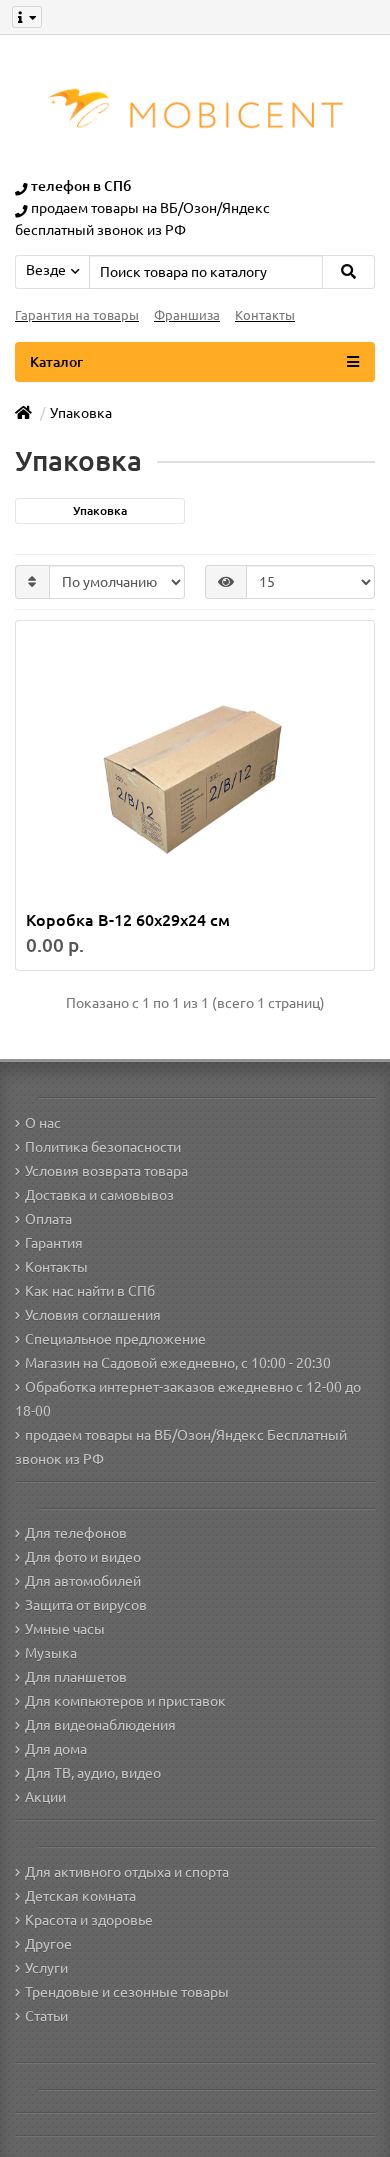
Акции (45, 1797)
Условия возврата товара (106, 1171)
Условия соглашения (93, 1315)
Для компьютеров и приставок (125, 1701)
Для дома (56, 1749)
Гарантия (54, 1243)
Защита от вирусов (86, 1605)
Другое (48, 1944)
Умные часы (65, 1629)
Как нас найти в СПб (90, 1291)
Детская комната (80, 1896)
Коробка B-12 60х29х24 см (128, 920)
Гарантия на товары (77, 315)
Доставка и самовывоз (99, 1195)
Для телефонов (76, 1533)
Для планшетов (76, 1677)
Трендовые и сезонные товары (127, 1992)
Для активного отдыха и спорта (127, 1872)
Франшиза (187, 315)
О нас (43, 1123)
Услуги (46, 1968)
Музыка (51, 1653)
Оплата (48, 1219)
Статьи (46, 2016)
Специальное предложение (115, 1339)
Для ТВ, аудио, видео (93, 1773)
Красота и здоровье (89, 1920)
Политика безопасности (103, 1147)
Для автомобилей (83, 1581)
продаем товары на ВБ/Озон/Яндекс (150, 208)
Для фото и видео (83, 1557)
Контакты (265, 315)
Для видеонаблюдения (100, 1725)
